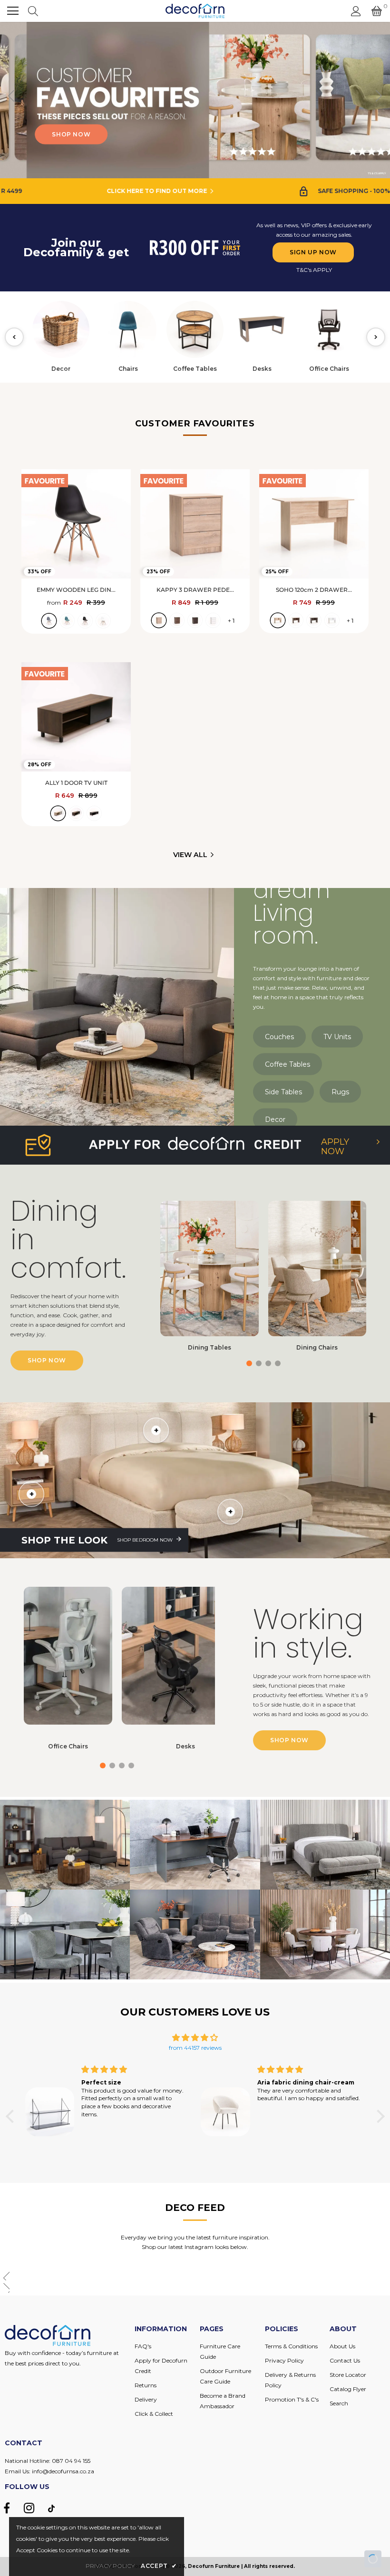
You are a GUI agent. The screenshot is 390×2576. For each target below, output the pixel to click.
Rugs (340, 1092)
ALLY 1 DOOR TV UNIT (76, 783)
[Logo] (195, 11)
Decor (275, 1119)
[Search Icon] (33, 11)
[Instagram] (29, 2508)
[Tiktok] (51, 2508)
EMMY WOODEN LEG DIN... (76, 590)
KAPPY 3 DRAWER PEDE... (195, 590)
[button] (379, 100)
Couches (279, 1037)
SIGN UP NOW (313, 252)
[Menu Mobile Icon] (13, 11)
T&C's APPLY (314, 270)
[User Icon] (356, 11)
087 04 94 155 (71, 2461)
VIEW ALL (190, 855)
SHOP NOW (122, 134)
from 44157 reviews (195, 2048)
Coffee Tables (288, 1064)
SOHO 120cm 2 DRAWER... (314, 590)
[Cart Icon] (377, 11)
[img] (195, 2038)
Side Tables (283, 1092)
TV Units (337, 1037)
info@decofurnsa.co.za (63, 2471)
